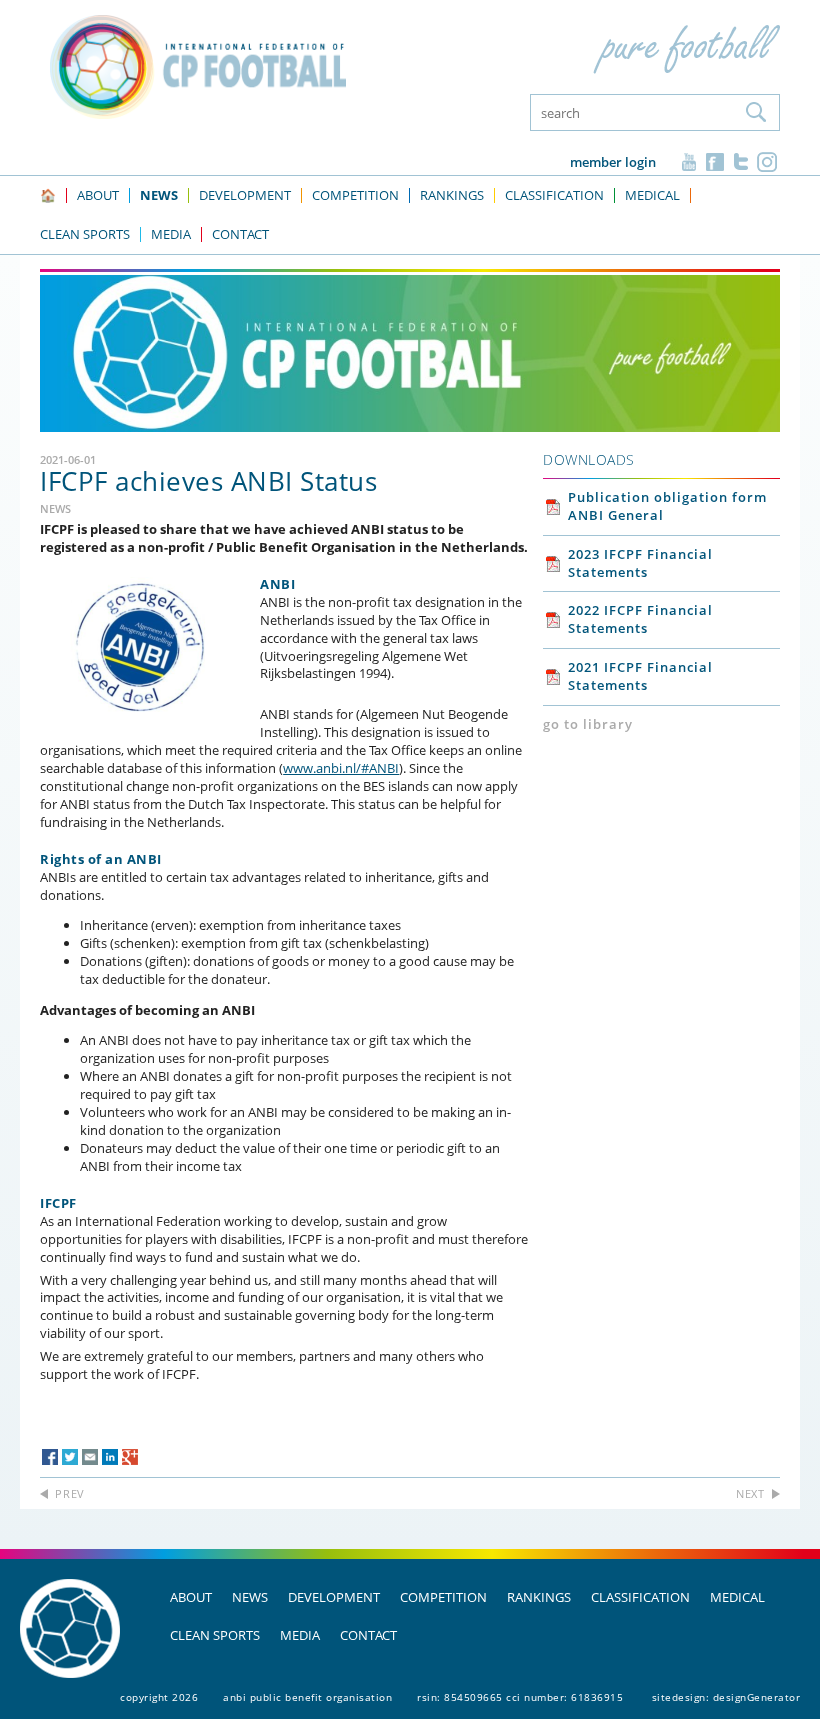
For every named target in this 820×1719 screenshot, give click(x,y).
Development (334, 1597)
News (250, 1597)
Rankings (539, 1597)
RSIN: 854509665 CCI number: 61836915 (520, 1697)
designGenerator (757, 1697)
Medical (737, 1597)
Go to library (588, 724)
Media (300, 1635)
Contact (368, 1635)
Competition (443, 1597)
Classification (640, 1597)
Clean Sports (215, 1635)
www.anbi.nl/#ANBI (341, 768)
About (191, 1597)
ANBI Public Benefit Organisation (307, 1697)
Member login (613, 162)
